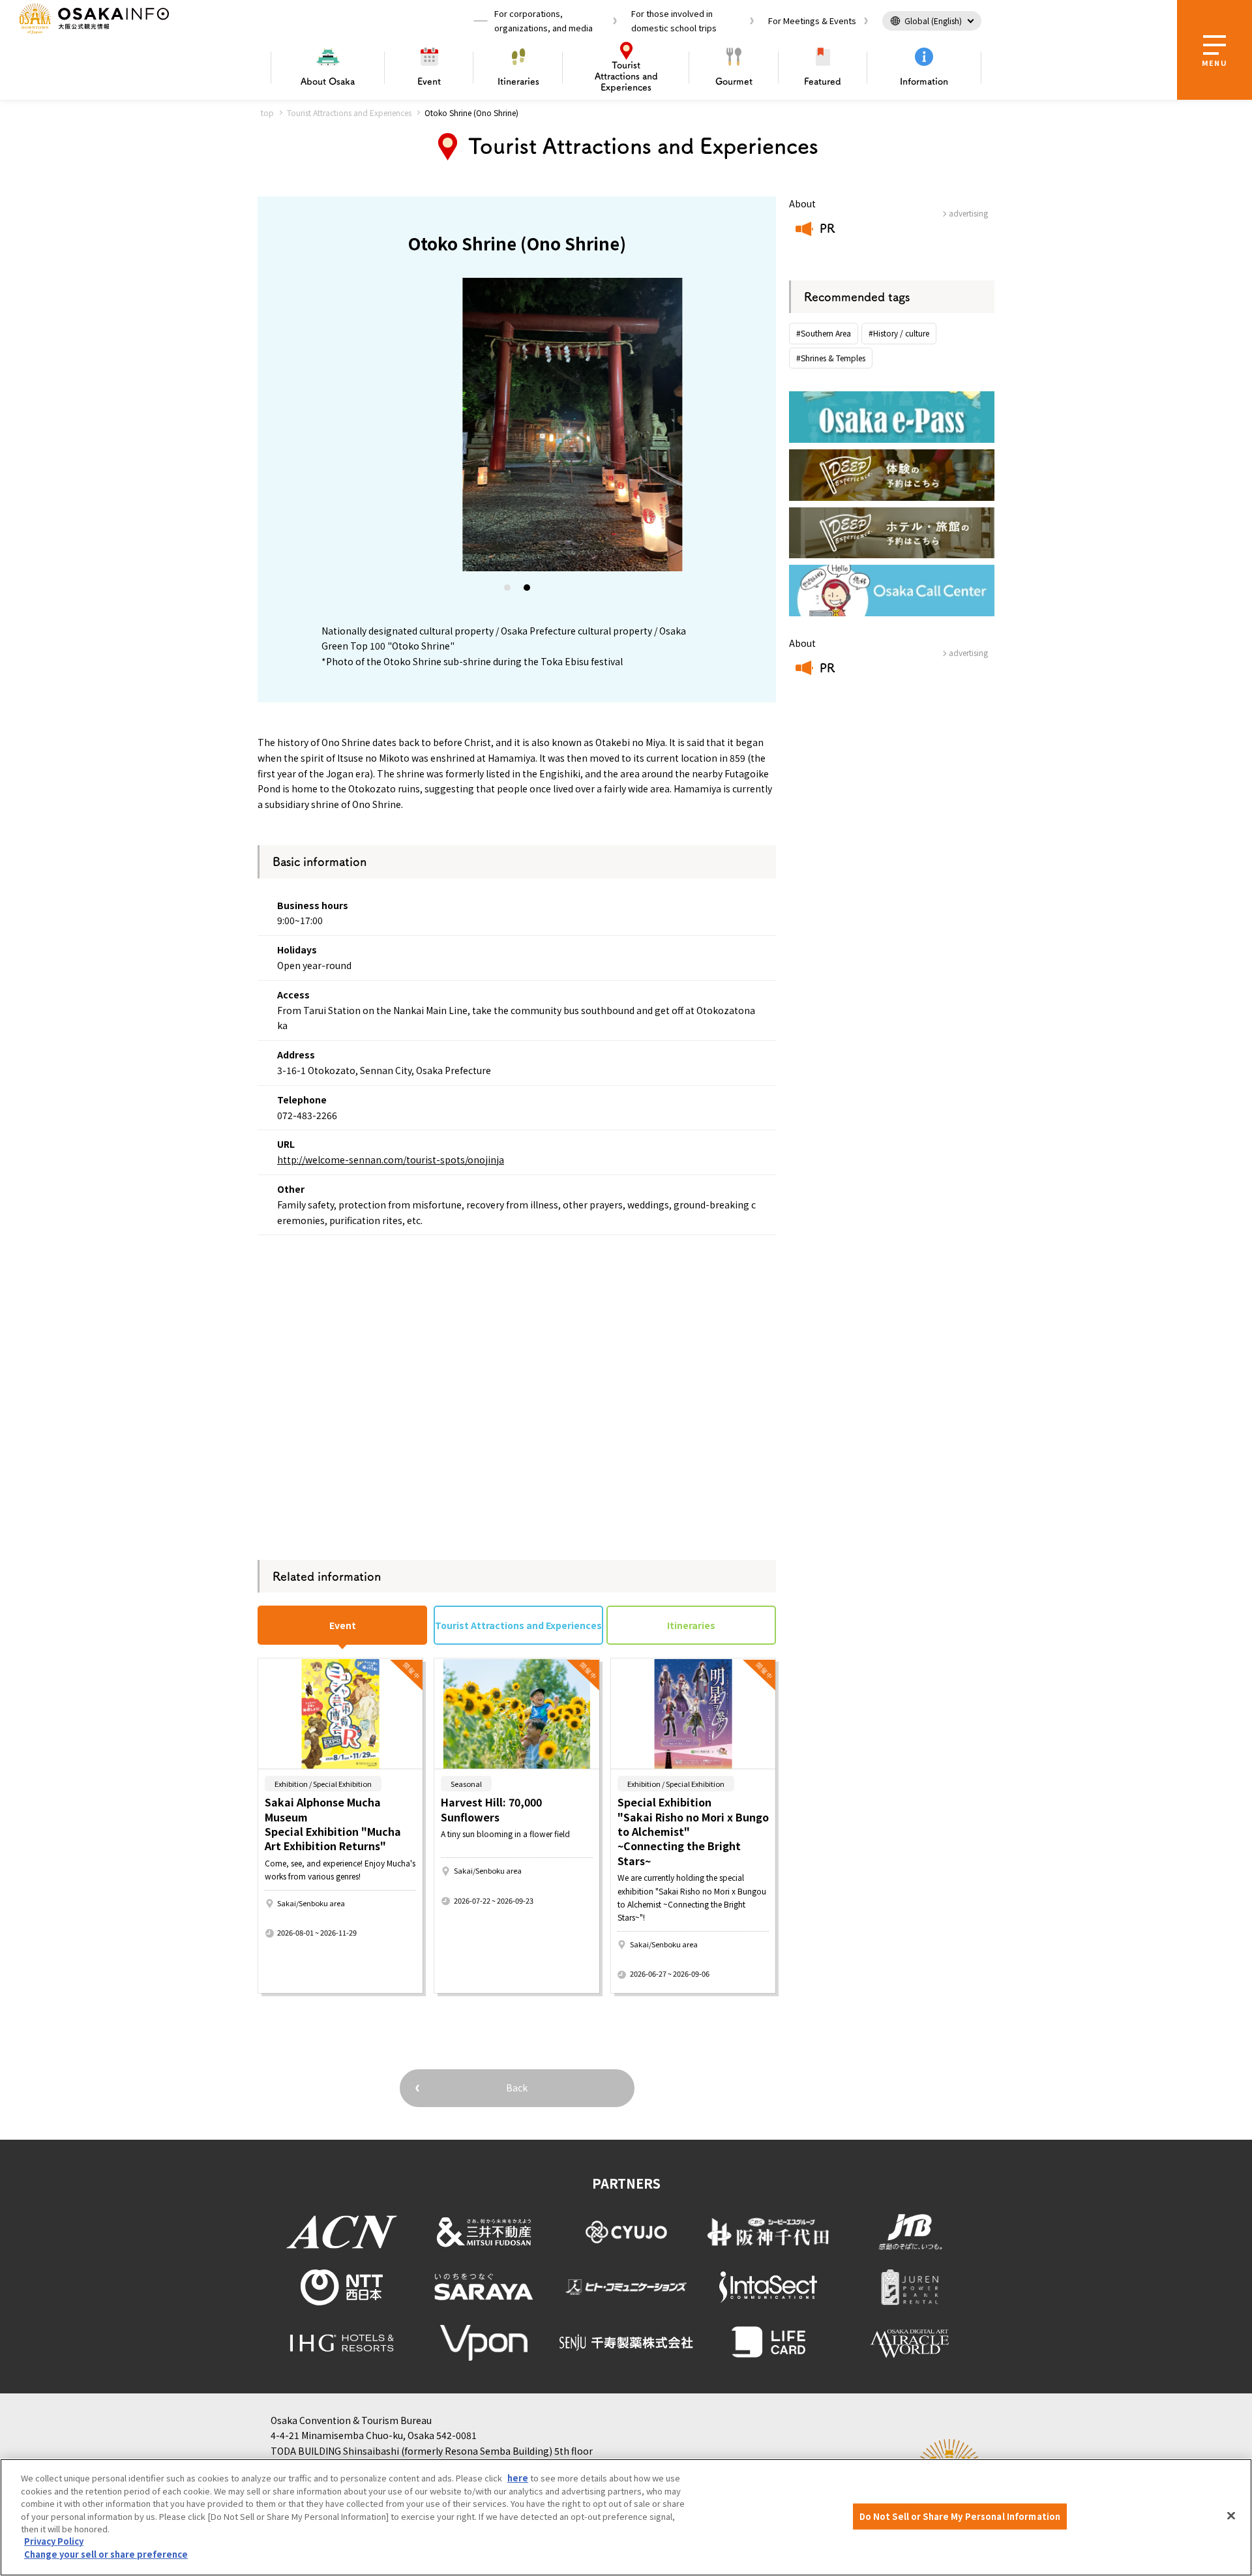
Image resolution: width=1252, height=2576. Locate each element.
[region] (626, 2517)
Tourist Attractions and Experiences (349, 112)
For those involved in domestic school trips (674, 21)
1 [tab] (508, 590)
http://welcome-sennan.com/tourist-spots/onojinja (391, 1160)
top (267, 112)
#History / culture (899, 333)
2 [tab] (528, 590)
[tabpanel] (517, 425)
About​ (328, 82)
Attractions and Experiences (626, 76)
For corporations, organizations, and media (544, 21)
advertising (968, 213)
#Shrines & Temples (831, 358)
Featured (823, 82)
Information (924, 82)
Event (429, 82)
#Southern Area (824, 333)
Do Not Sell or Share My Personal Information (960, 2516)
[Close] (1231, 2516)
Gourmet (734, 82)
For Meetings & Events (812, 21)
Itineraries (518, 82)
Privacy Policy (54, 2542)
